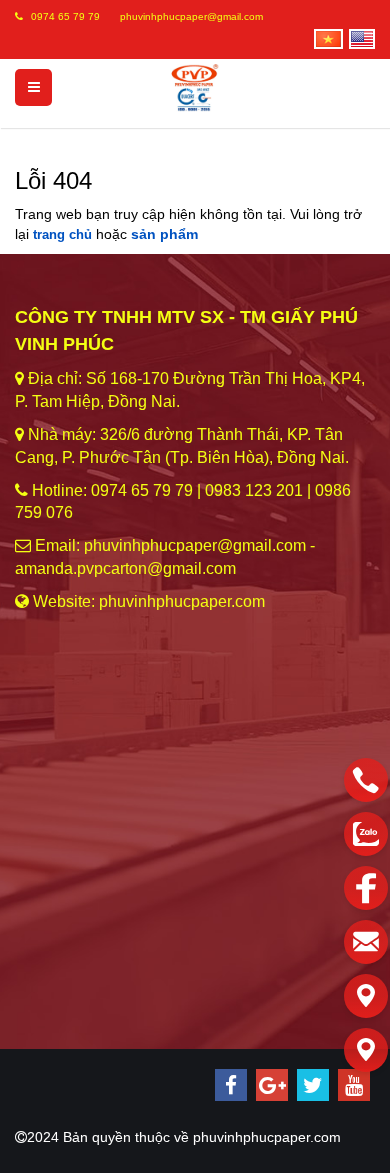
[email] (366, 942)
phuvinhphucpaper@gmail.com (191, 16)
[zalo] (366, 834)
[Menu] (33, 87)
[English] (361, 35)
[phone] (366, 780)
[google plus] (272, 1085)
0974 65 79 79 (65, 16)
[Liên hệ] (366, 996)
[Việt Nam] (327, 35)
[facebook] (231, 1085)
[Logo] (195, 87)
